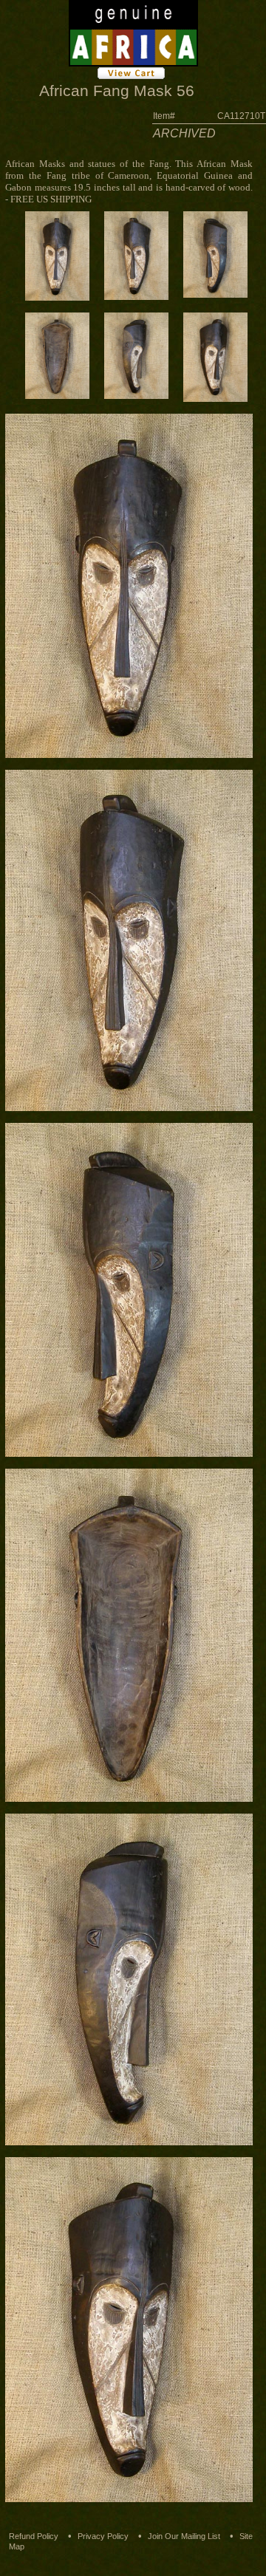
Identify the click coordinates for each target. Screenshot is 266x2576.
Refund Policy (34, 2536)
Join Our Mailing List (184, 2536)
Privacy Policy (103, 2536)
